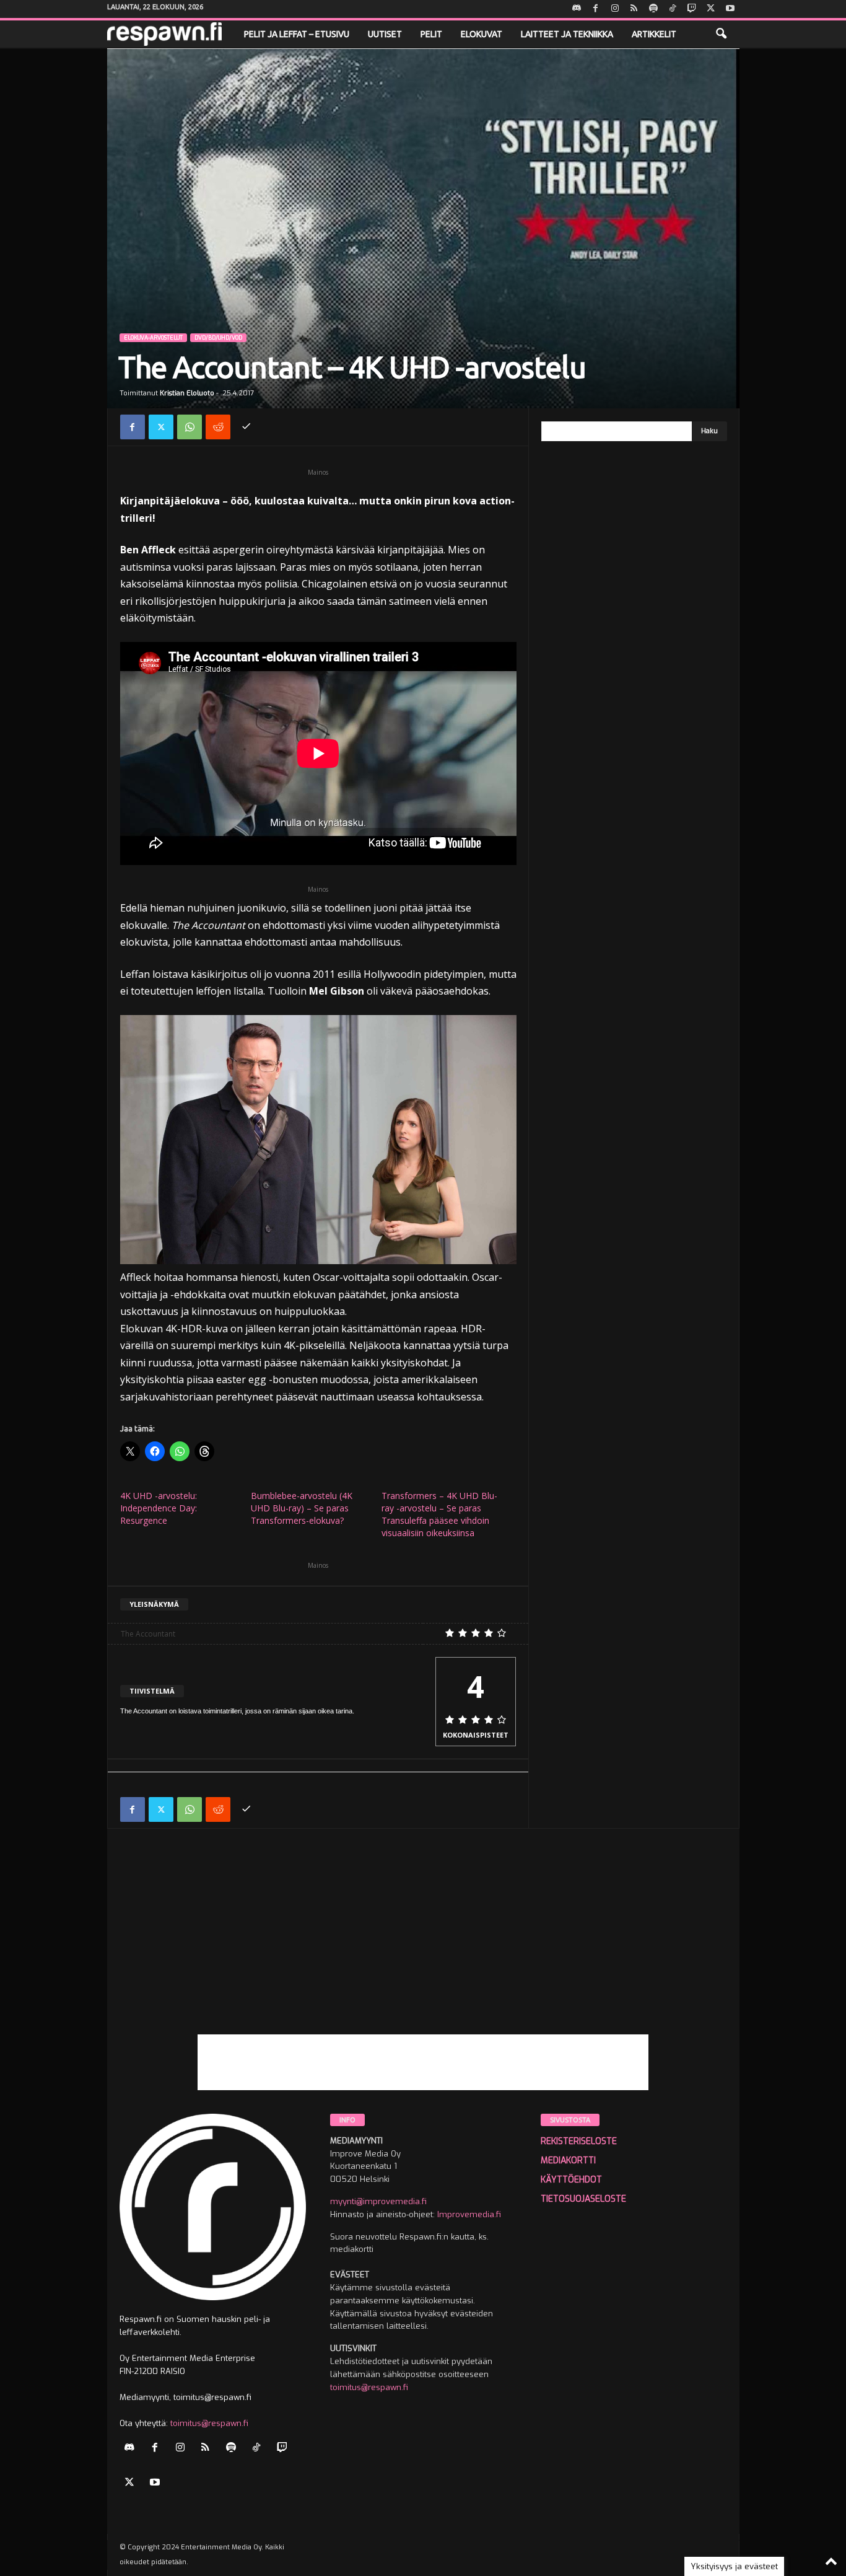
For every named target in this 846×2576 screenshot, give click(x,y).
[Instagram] (615, 9)
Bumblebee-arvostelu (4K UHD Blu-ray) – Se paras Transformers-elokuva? (302, 1508)
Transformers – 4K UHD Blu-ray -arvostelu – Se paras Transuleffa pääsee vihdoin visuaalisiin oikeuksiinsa (439, 1514)
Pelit (431, 34)
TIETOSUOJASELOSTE (583, 2199)
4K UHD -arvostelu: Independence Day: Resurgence (159, 1508)
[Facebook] (596, 9)
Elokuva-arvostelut (153, 338)
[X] (711, 9)
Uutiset (385, 34)
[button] (721, 34)
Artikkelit (654, 34)
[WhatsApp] (190, 427)
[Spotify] (653, 9)
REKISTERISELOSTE (579, 2141)
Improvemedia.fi (469, 2214)
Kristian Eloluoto (187, 393)
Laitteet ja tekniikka (567, 34)
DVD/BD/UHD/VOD (218, 338)
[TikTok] (673, 9)
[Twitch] (692, 9)
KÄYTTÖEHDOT (571, 2180)
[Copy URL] (246, 427)
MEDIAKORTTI (568, 2161)
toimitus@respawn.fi (209, 2423)
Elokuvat (482, 34)
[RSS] (634, 9)
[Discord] (577, 9)
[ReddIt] (218, 427)
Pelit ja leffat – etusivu (297, 34)
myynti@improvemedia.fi (378, 2201)
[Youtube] (730, 9)
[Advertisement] (423, 1948)
